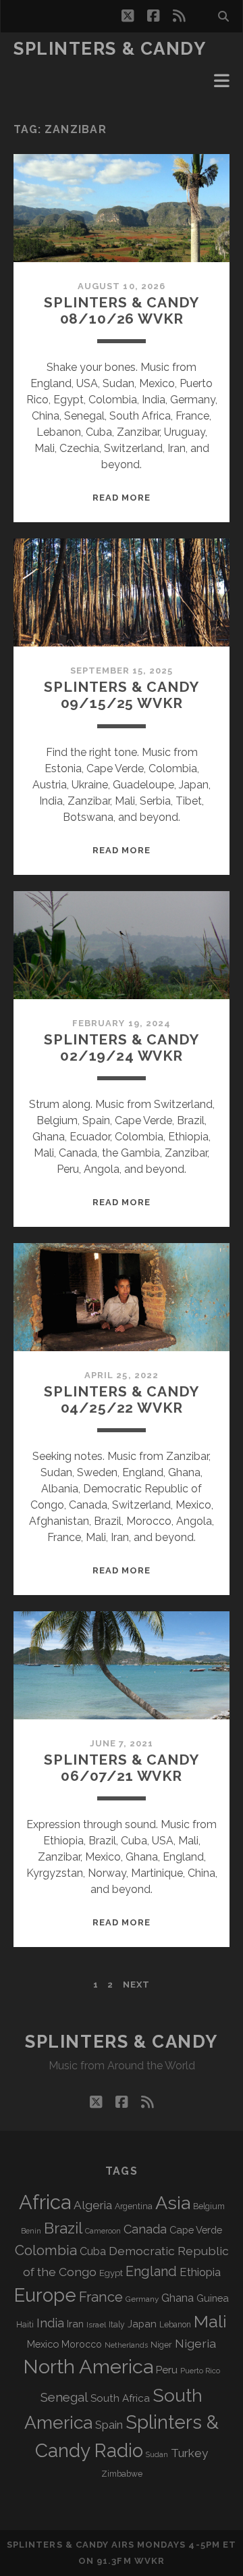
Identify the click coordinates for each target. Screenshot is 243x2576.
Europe (45, 2295)
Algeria (93, 2205)
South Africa (120, 2398)
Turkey (189, 2453)
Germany (142, 2299)
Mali (210, 2321)
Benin (31, 2231)
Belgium (209, 2206)
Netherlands (126, 2345)
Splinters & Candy (110, 49)
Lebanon (175, 2325)
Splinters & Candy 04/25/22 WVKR (121, 1399)
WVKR (150, 2561)
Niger (161, 2345)
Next (136, 1985)
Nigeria (195, 2343)
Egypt (111, 2273)
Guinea (213, 2298)
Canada (145, 2229)
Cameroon (103, 2231)
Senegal (64, 2397)
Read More (122, 498)
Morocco (82, 2344)
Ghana (178, 2298)
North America (88, 2367)
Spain (109, 2425)
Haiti (25, 2324)
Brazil (63, 2228)
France (101, 2297)
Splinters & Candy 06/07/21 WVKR (121, 1768)
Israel (96, 2325)
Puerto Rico (200, 2371)
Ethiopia (200, 2272)
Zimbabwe (122, 2474)
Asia (173, 2203)
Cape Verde (196, 2230)
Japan (142, 2324)
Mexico (43, 2344)
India (50, 2323)
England (151, 2271)
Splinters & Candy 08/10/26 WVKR (121, 310)
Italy (117, 2325)
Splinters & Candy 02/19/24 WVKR (121, 1047)
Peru (167, 2370)
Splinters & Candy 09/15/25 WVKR (121, 695)
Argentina (134, 2206)
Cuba (93, 2251)
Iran (75, 2324)
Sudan (157, 2455)
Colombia (46, 2250)
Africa (45, 2202)
